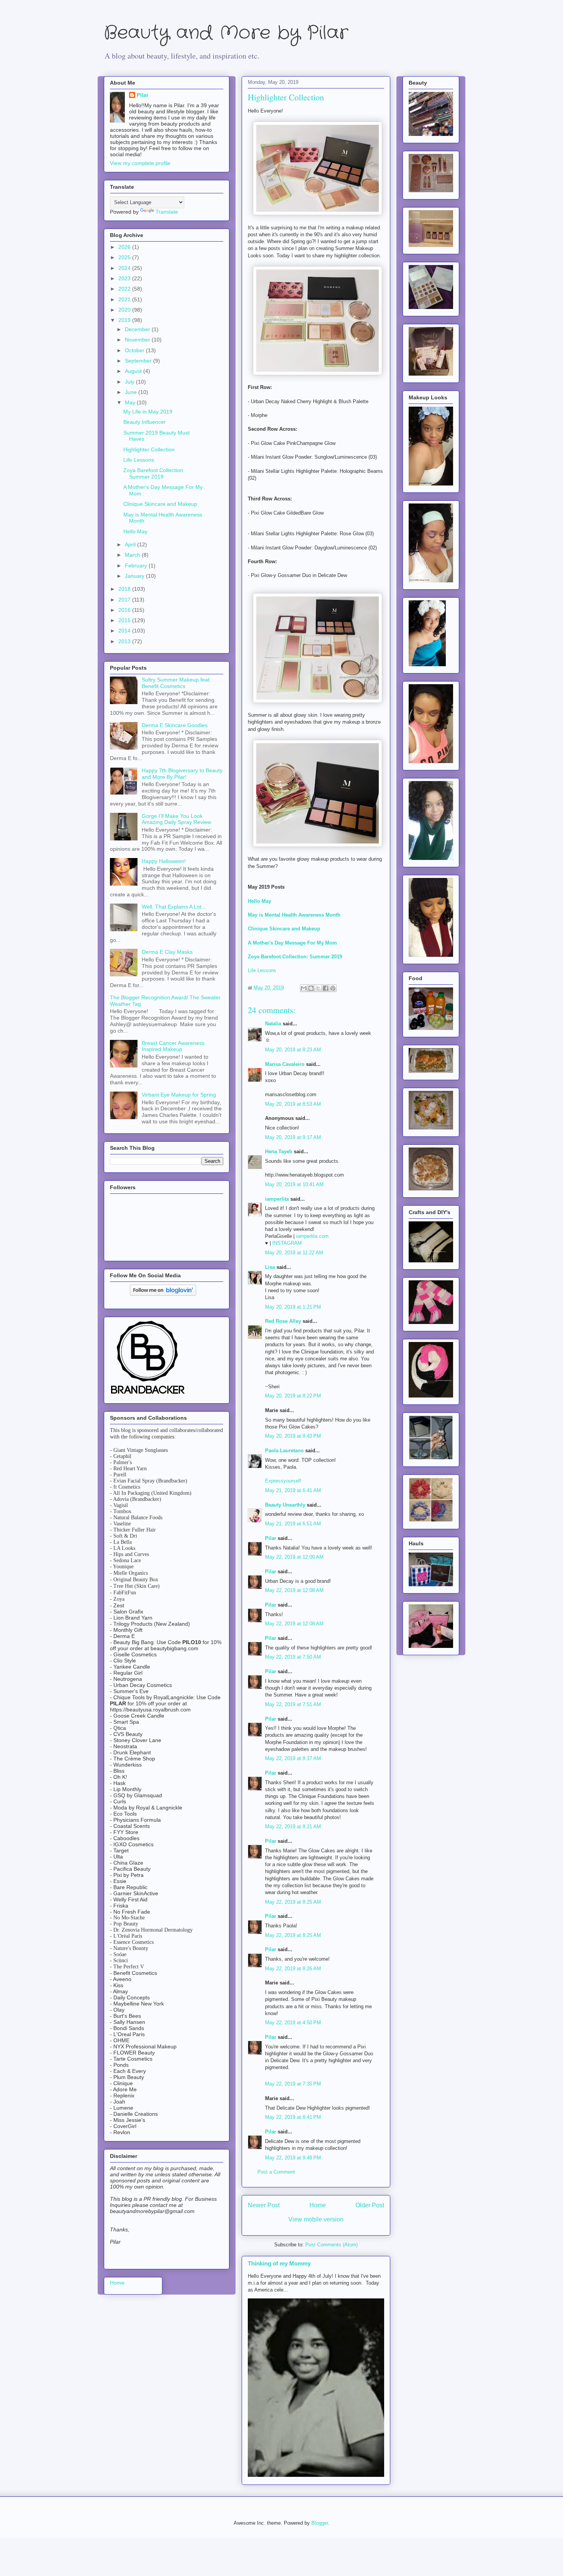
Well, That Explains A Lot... (174, 907)
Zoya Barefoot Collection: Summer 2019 (295, 957)
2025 (125, 257)
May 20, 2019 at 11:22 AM (294, 1253)
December (138, 329)
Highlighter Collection (149, 449)
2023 (125, 278)
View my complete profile (140, 163)
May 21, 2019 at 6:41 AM (293, 1490)
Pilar (271, 1538)
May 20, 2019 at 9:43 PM (293, 1436)
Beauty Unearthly (285, 1505)
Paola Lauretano (284, 1451)
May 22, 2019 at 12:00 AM (294, 1557)
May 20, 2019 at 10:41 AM (294, 1184)
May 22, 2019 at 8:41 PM (293, 2117)
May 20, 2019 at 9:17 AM (293, 1137)
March (133, 555)
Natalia (273, 1024)
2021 (125, 299)
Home (318, 2205)
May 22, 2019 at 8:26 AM (293, 1969)
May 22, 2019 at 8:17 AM (293, 1758)
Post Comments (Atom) (331, 2245)
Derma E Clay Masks (167, 952)
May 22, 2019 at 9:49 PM (293, 2158)
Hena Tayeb (279, 1152)
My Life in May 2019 (148, 412)
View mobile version (316, 2219)
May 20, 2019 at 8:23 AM (293, 1050)
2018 (125, 589)
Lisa (270, 1267)
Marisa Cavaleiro (285, 1064)
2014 (125, 631)
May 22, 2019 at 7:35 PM (293, 2084)
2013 (125, 641)
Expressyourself (283, 1481)
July (130, 382)
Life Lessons (262, 970)
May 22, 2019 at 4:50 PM (293, 2023)
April (131, 544)
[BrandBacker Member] (148, 1394)
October (135, 350)
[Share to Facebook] (326, 988)
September (139, 361)
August (134, 371)
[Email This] (304, 988)
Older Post (370, 2205)
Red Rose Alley (283, 1321)
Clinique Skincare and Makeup (160, 504)
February (137, 566)
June (132, 392)
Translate (167, 212)
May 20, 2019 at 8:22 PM (293, 1396)
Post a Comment (276, 2172)
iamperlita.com (312, 1236)
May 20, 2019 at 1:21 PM (293, 1307)
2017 (125, 600)
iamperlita (277, 1199)
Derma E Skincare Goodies (175, 725)
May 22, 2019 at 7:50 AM (293, 1657)
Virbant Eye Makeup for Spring (179, 1095)
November (138, 340)
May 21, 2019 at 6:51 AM (293, 1524)
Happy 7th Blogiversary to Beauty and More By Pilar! (182, 774)
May (131, 402)
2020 (125, 310)
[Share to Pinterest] (333, 988)
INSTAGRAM (287, 1243)
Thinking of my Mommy (279, 2263)
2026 (125, 247)
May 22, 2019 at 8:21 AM (293, 1827)
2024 (125, 268)
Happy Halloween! (164, 861)
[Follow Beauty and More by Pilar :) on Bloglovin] (163, 1294)
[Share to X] (318, 988)
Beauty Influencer (145, 422)
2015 (125, 620)
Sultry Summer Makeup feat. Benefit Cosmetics (176, 683)
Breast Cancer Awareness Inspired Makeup (173, 1046)
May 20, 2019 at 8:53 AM (293, 1104)
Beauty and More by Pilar (226, 33)
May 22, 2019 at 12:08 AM (294, 1590)
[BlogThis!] (311, 988)
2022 (125, 289)
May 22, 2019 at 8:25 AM (293, 1902)
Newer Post (264, 2205)
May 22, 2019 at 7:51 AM (293, 1704)
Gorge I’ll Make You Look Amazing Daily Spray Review (176, 819)
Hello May (135, 531)
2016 (125, 610)
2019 (125, 320)
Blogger (320, 2523)
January (135, 576)
